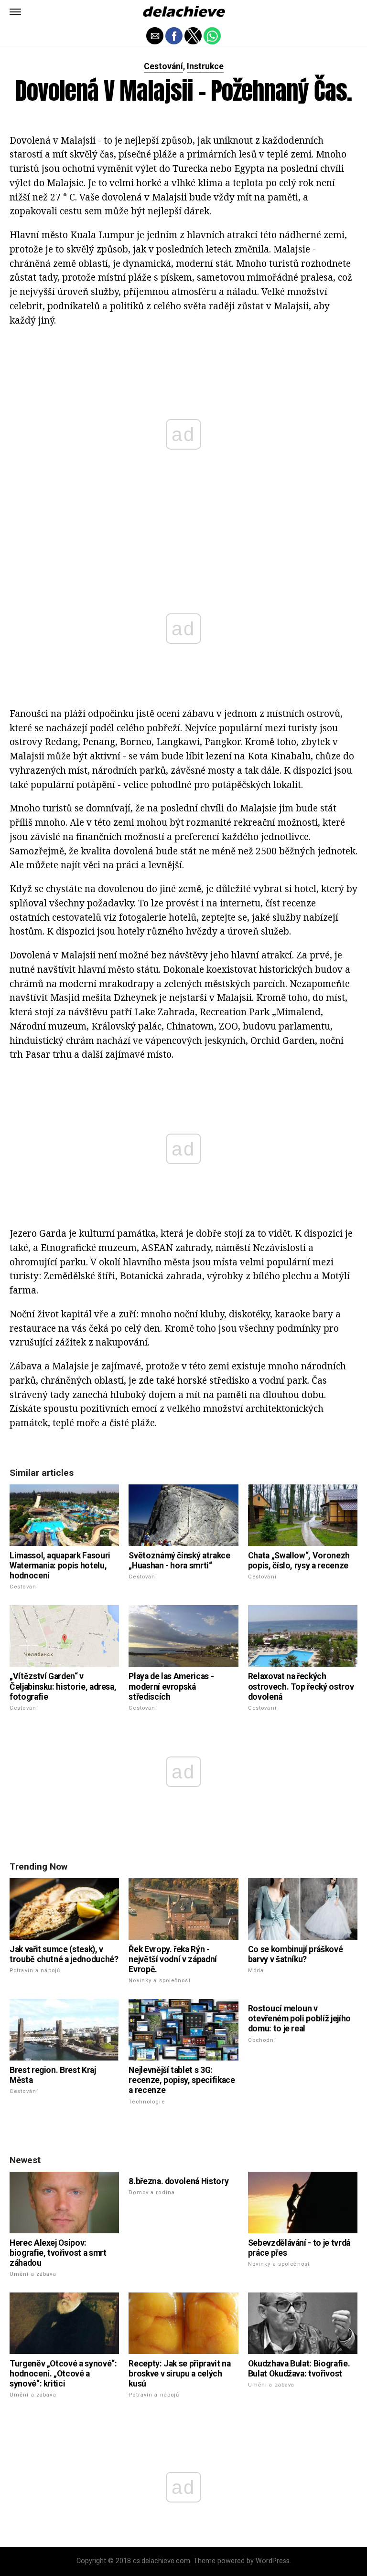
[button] (15, 12)
